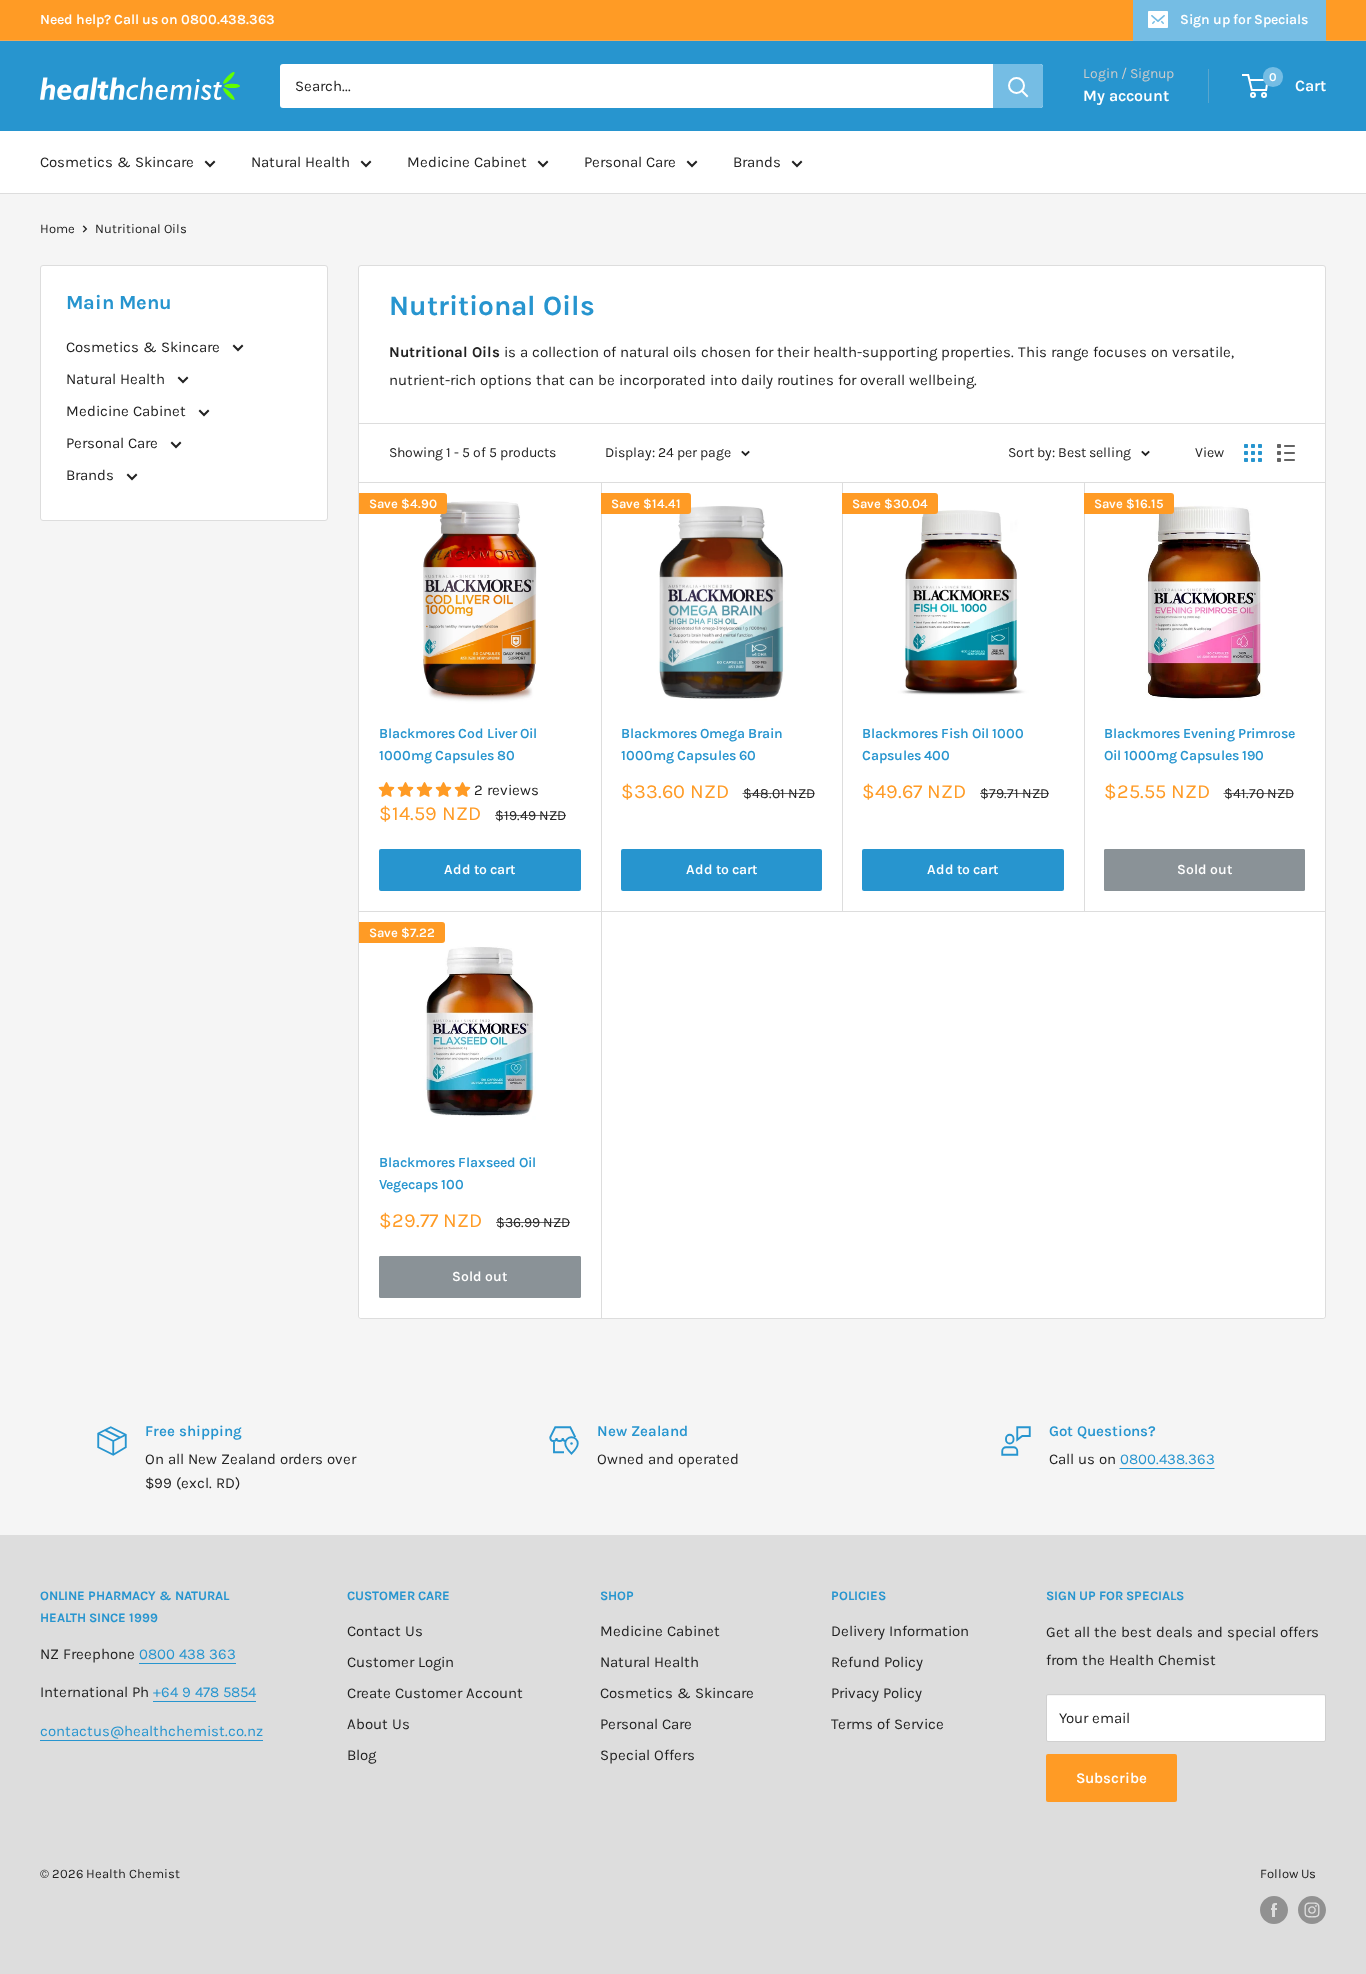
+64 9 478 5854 (204, 1692)
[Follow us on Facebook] (1274, 1910)
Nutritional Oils (141, 228)
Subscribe (1111, 1778)
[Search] (1018, 86)
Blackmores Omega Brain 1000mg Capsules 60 (702, 744)
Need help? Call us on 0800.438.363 (157, 19)
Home (57, 228)
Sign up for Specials (1244, 19)
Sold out (1204, 869)
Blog (361, 1755)
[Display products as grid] (1253, 453)
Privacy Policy (876, 1693)
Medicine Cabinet (467, 162)
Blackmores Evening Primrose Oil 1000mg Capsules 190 (1199, 744)
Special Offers (647, 1755)
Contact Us (385, 1631)
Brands (757, 162)
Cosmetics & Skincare (117, 162)
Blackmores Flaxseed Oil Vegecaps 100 (457, 1173)
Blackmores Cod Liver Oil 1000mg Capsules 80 (458, 744)
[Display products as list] (1286, 453)
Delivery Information (900, 1631)
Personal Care (630, 162)
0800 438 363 (187, 1654)
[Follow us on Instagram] (1312, 1910)
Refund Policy (877, 1662)
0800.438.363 (1167, 1459)
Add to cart (479, 869)
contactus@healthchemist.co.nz (151, 1731)
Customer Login (400, 1662)
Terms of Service (887, 1724)
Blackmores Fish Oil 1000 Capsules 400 (943, 744)
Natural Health (300, 162)
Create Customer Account (435, 1693)
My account (1126, 95)
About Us (378, 1724)
